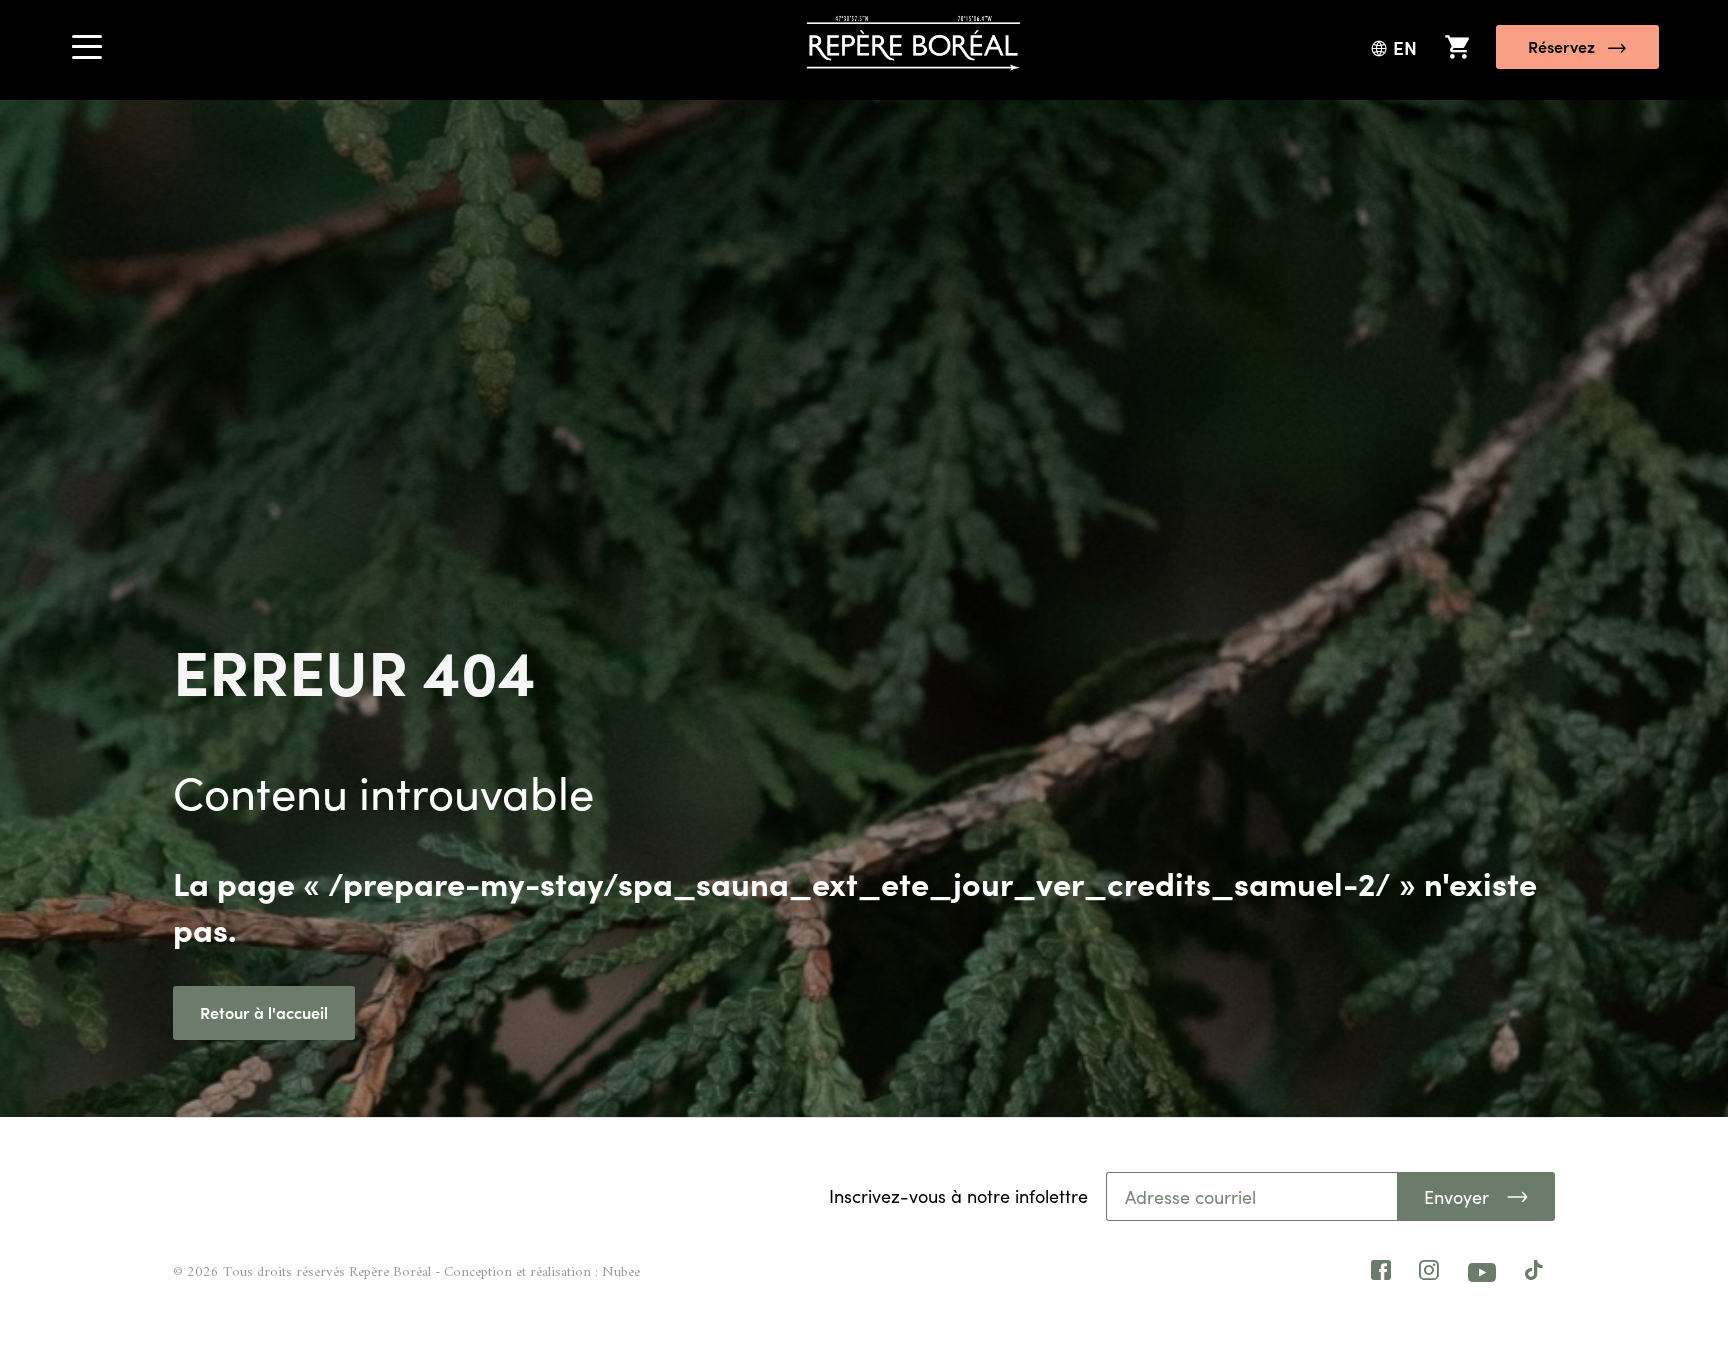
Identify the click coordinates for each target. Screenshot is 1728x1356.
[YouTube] (1482, 1272)
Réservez (1561, 46)
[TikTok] (1534, 1273)
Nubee (621, 1272)
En (1405, 47)
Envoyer (1456, 1197)
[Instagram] (1429, 1273)
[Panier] (1456, 46)
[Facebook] (1381, 1273)
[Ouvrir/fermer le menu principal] (87, 53)
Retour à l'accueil (264, 1012)
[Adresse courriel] (1253, 1196)
